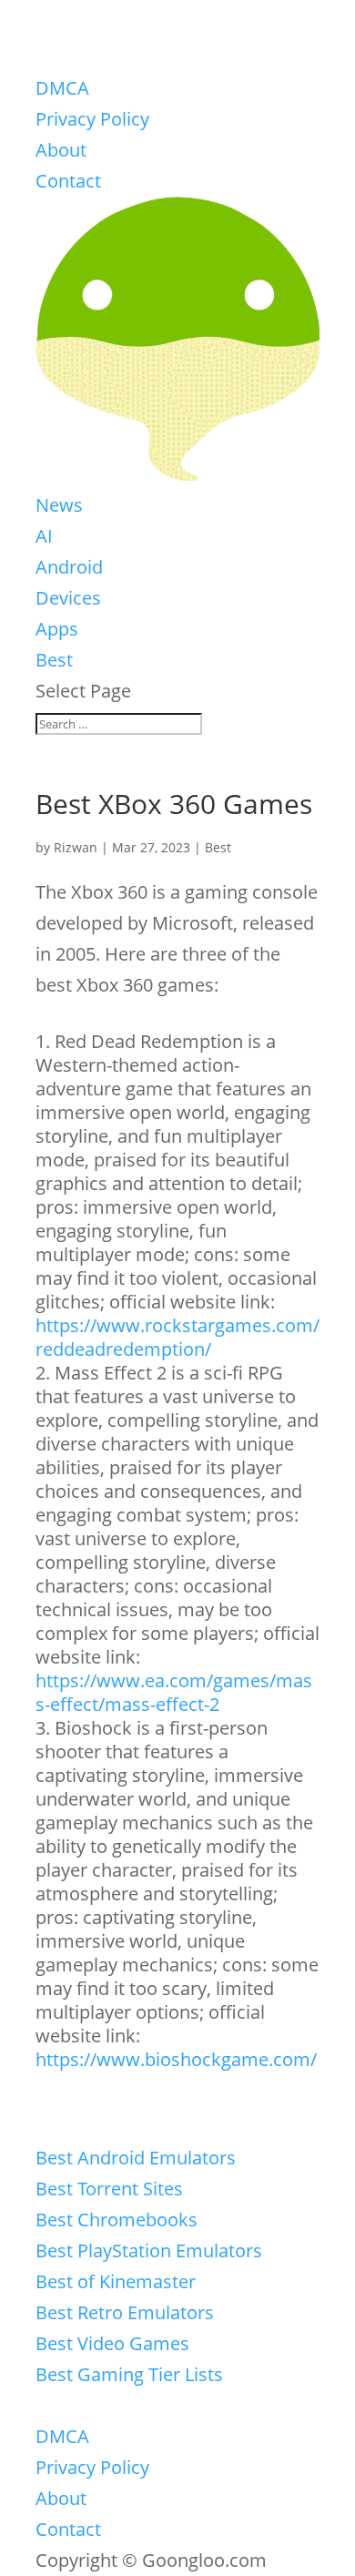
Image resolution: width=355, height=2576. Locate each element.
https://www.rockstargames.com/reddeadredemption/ (177, 1337)
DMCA (62, 88)
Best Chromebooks (117, 2220)
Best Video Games (112, 2343)
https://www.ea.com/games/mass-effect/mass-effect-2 (174, 1692)
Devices (68, 598)
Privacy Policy (92, 119)
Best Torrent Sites (109, 2189)
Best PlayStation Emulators (149, 2250)
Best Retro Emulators (125, 2312)
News (59, 505)
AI (44, 536)
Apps (57, 629)
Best (54, 660)
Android (69, 567)
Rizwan (76, 847)
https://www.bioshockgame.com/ (176, 2059)
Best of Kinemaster (116, 2281)
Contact (68, 181)
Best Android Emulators (136, 2158)
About (61, 150)
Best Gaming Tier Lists (129, 2374)
